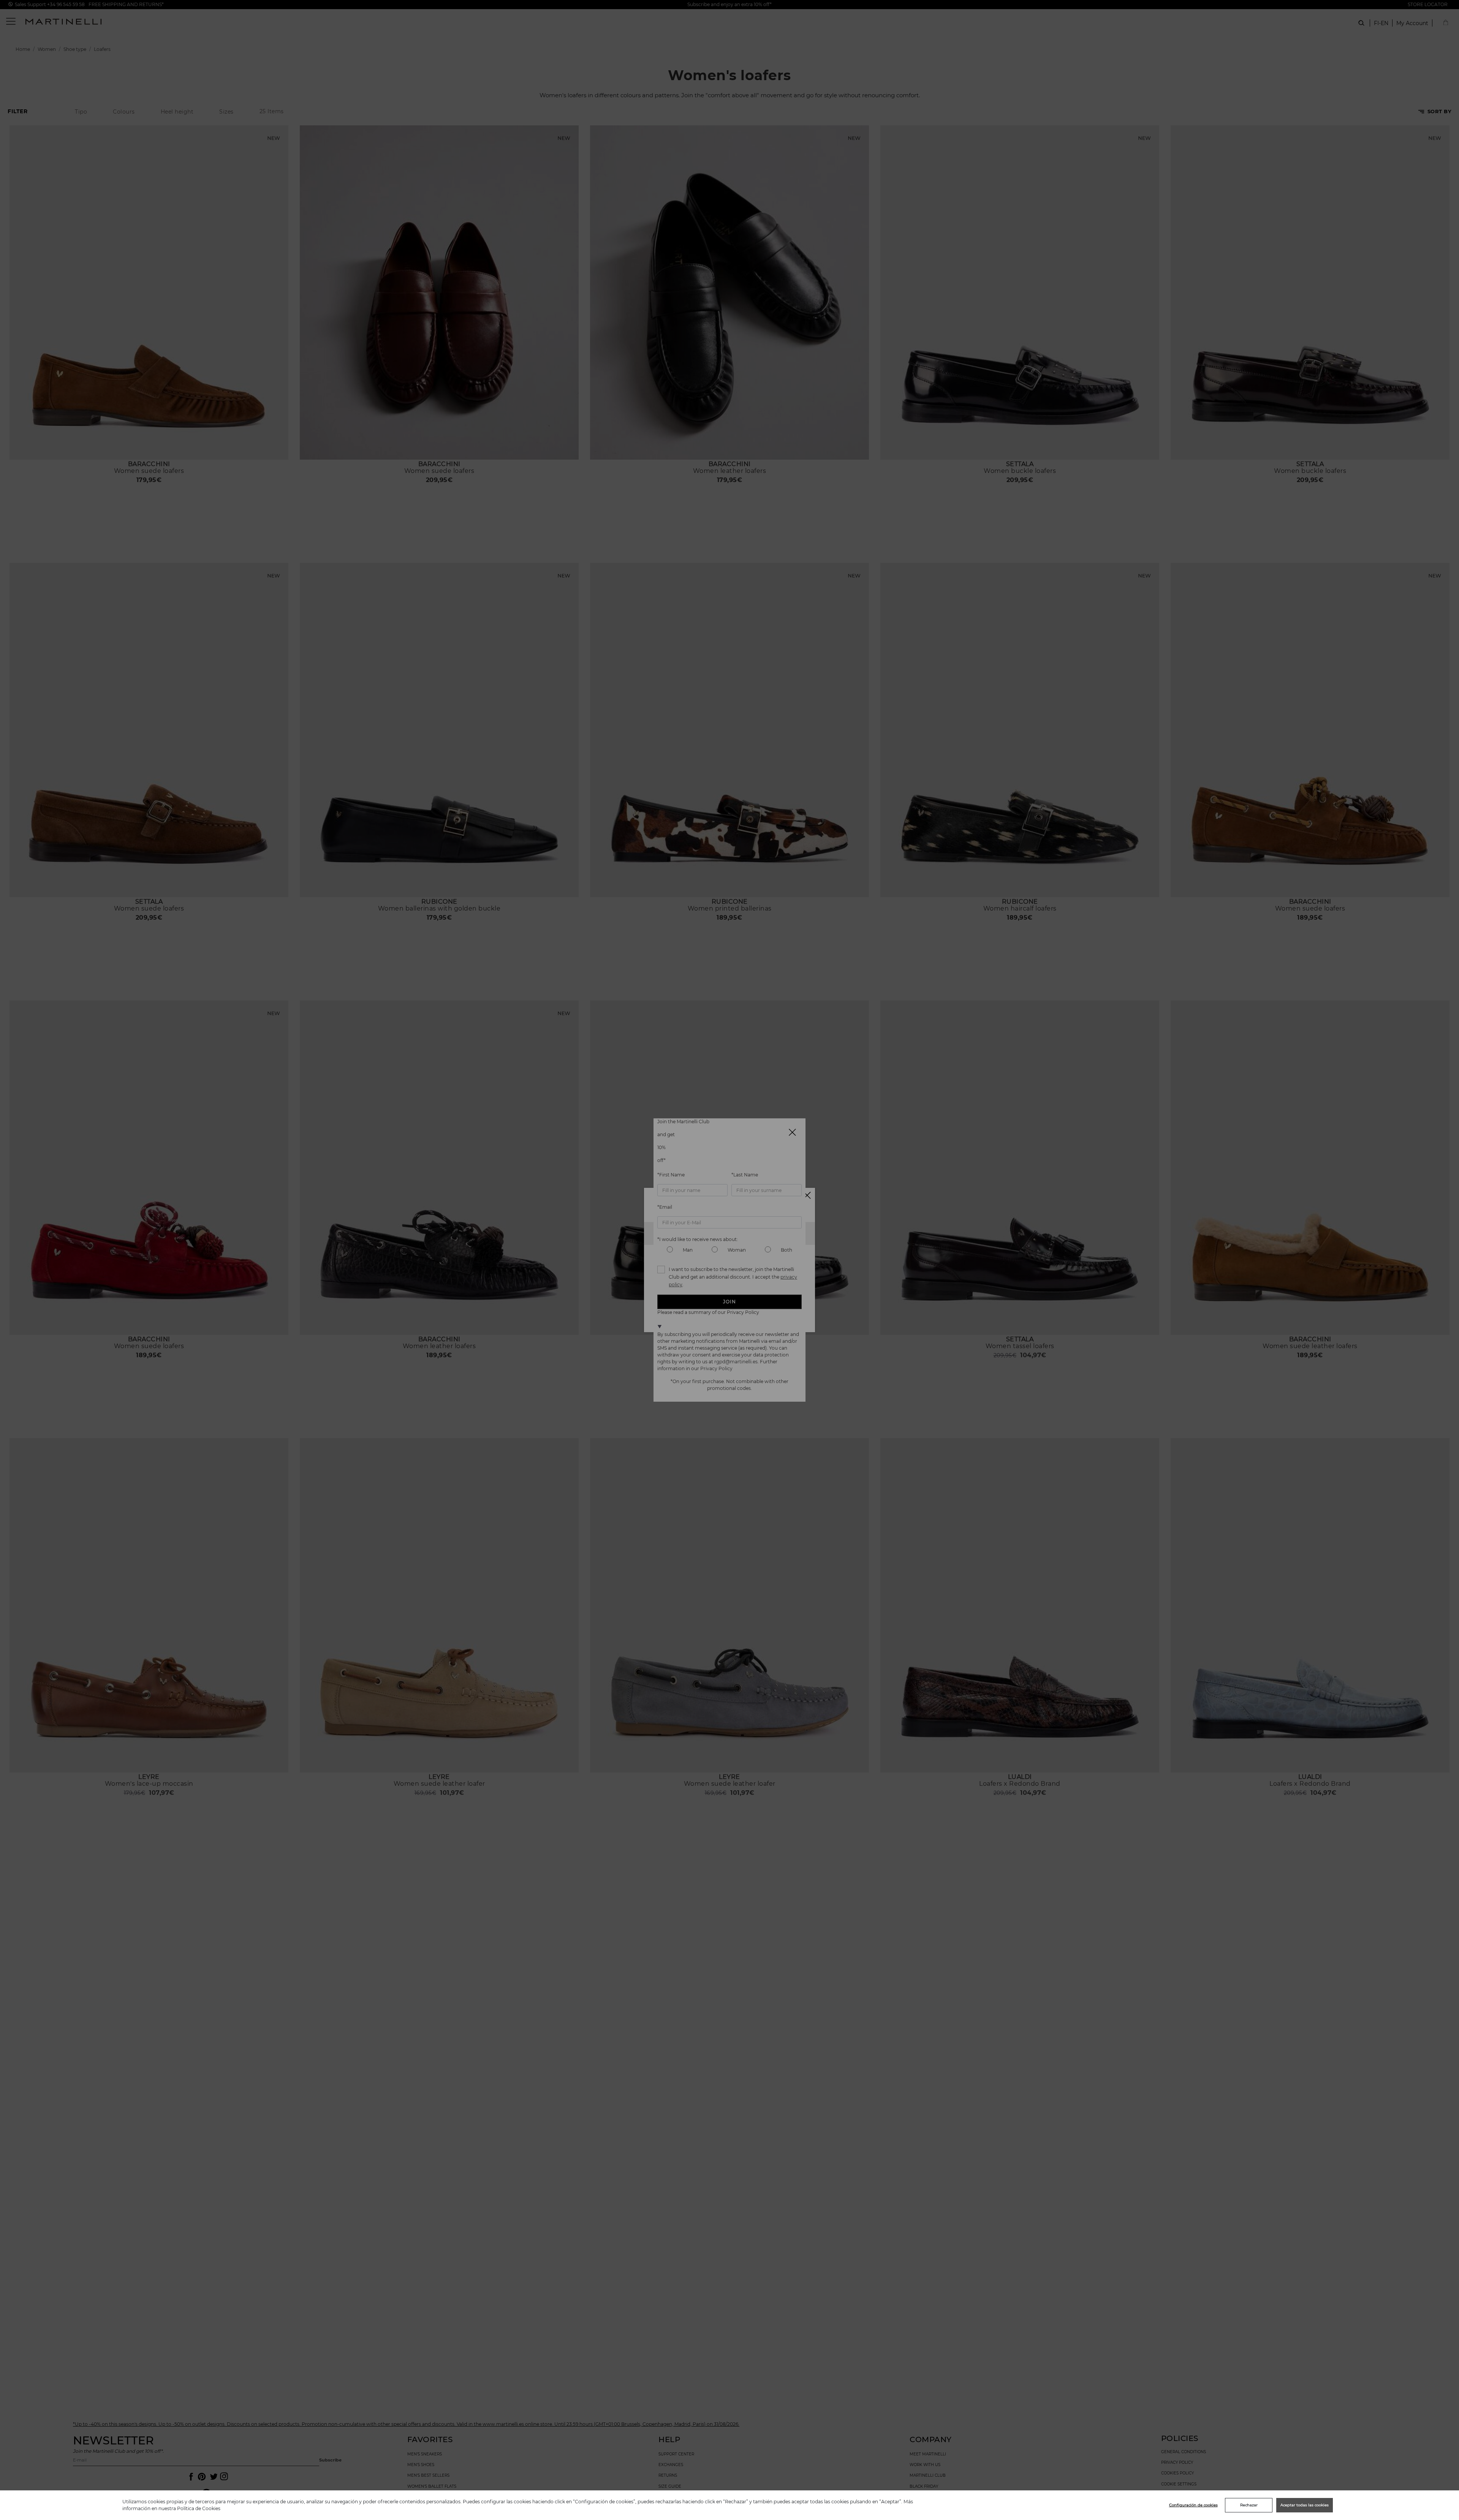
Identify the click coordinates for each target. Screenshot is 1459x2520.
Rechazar (1249, 2505)
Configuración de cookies (1193, 2505)
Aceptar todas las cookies (1305, 2505)
